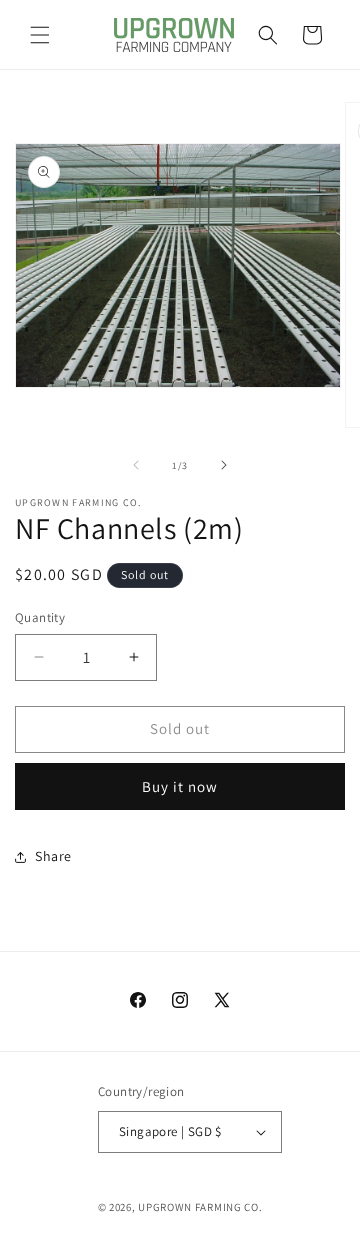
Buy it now (180, 786)
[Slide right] (224, 465)
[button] (40, 35)
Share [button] (53, 856)
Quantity (40, 617)
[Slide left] (136, 465)
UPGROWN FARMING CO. (200, 1207)
